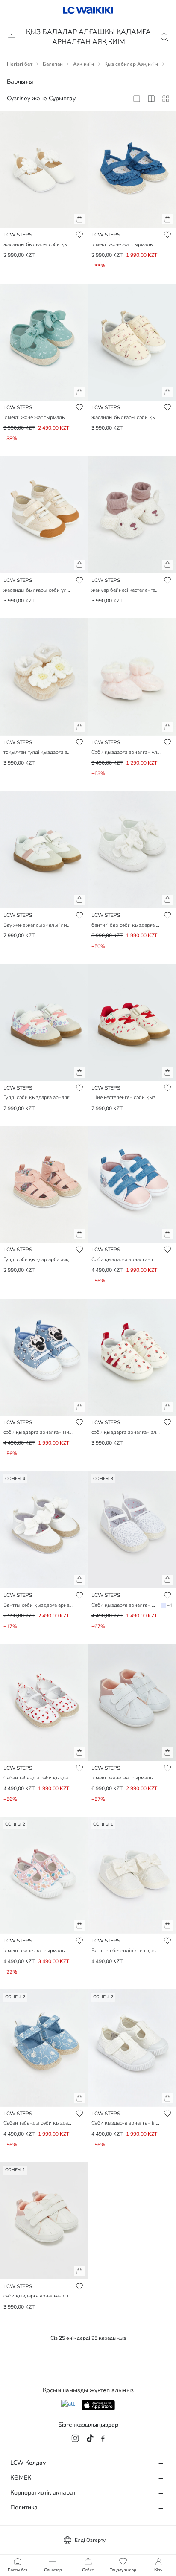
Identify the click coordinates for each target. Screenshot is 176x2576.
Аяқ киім (84, 64)
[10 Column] (166, 99)
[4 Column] (151, 99)
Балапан (53, 64)
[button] (79, 219)
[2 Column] (137, 99)
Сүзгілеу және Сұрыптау (41, 98)
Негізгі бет (20, 64)
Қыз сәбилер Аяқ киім (131, 64)
